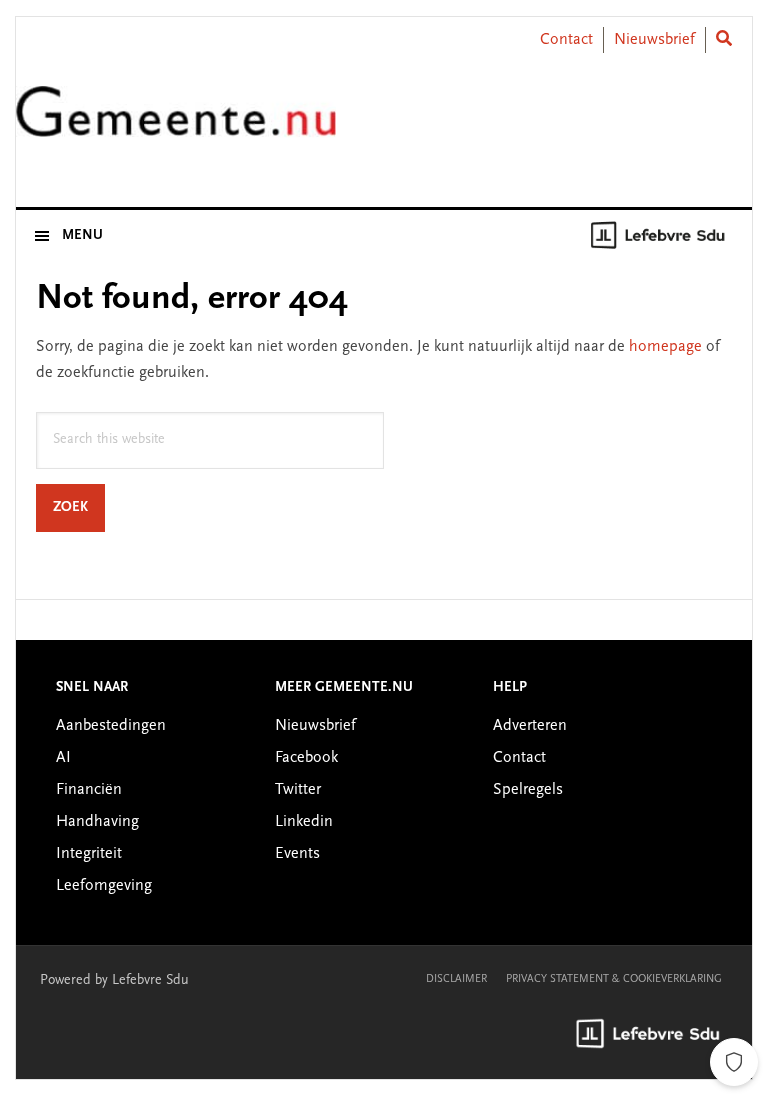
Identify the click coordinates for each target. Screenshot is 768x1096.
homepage (665, 347)
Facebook (306, 758)
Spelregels (528, 790)
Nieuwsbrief (654, 40)
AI (63, 758)
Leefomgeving (104, 886)
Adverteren (530, 726)
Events (297, 854)
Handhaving (97, 822)
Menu (82, 236)
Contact (566, 40)
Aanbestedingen (111, 726)
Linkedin (304, 822)
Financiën (89, 790)
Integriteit (89, 854)
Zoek (79, 507)
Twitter (298, 790)
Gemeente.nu (176, 123)
